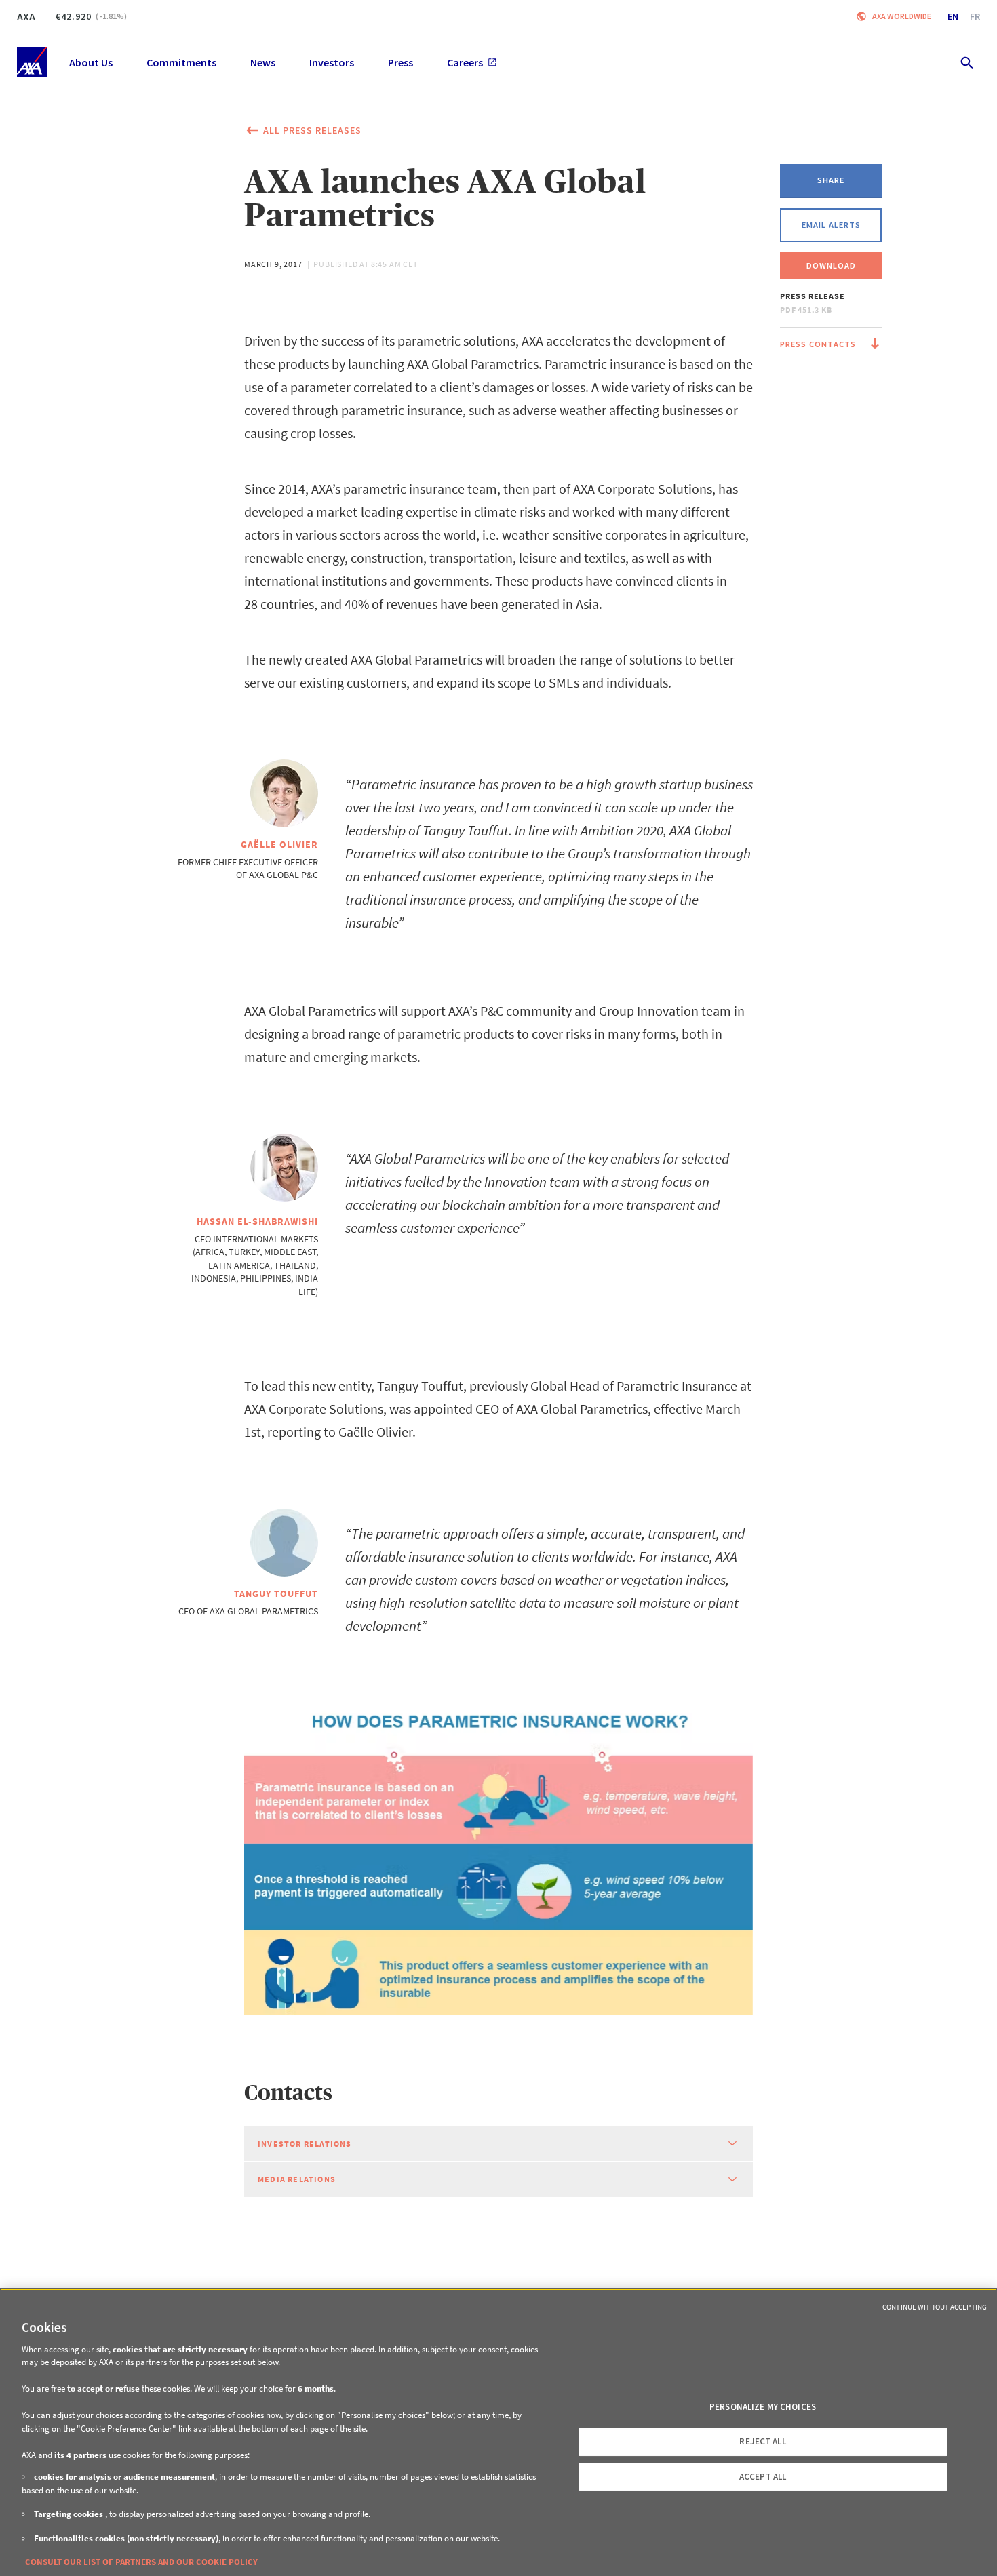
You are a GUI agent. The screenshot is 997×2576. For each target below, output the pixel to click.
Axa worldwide (902, 16)
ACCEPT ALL (763, 2477)
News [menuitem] (263, 62)
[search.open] (966, 62)
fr (975, 16)
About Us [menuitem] (91, 62)
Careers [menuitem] (465, 62)
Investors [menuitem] (332, 62)
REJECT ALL (762, 2441)
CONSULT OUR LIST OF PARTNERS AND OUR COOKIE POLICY (141, 2562)
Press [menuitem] (400, 62)
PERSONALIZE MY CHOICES (763, 2407)
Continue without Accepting (935, 2307)
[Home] (32, 62)
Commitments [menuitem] (181, 62)
